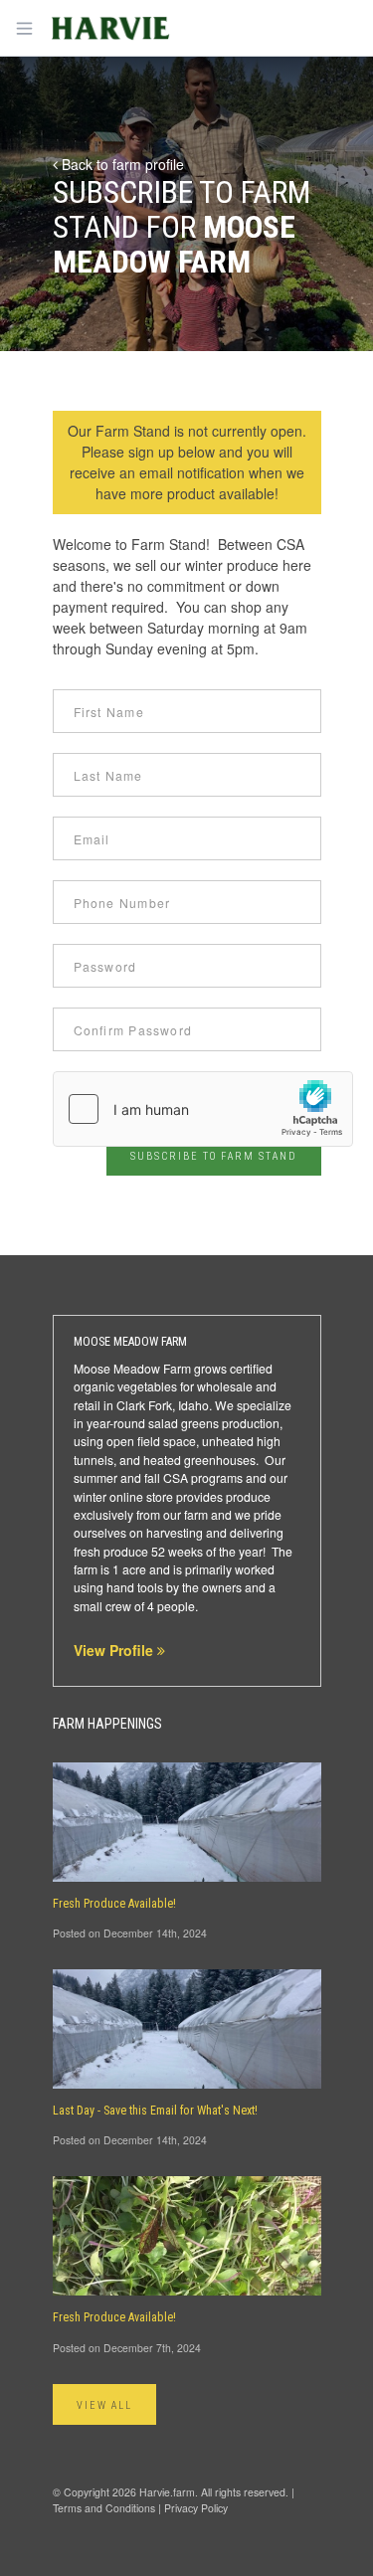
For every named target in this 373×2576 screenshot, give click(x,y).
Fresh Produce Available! (114, 1904)
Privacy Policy (196, 2508)
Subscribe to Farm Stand (213, 1156)
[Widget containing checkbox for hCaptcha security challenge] (203, 1109)
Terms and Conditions (104, 2508)
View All (105, 2405)
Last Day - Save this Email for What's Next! (155, 2111)
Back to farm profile (121, 164)
